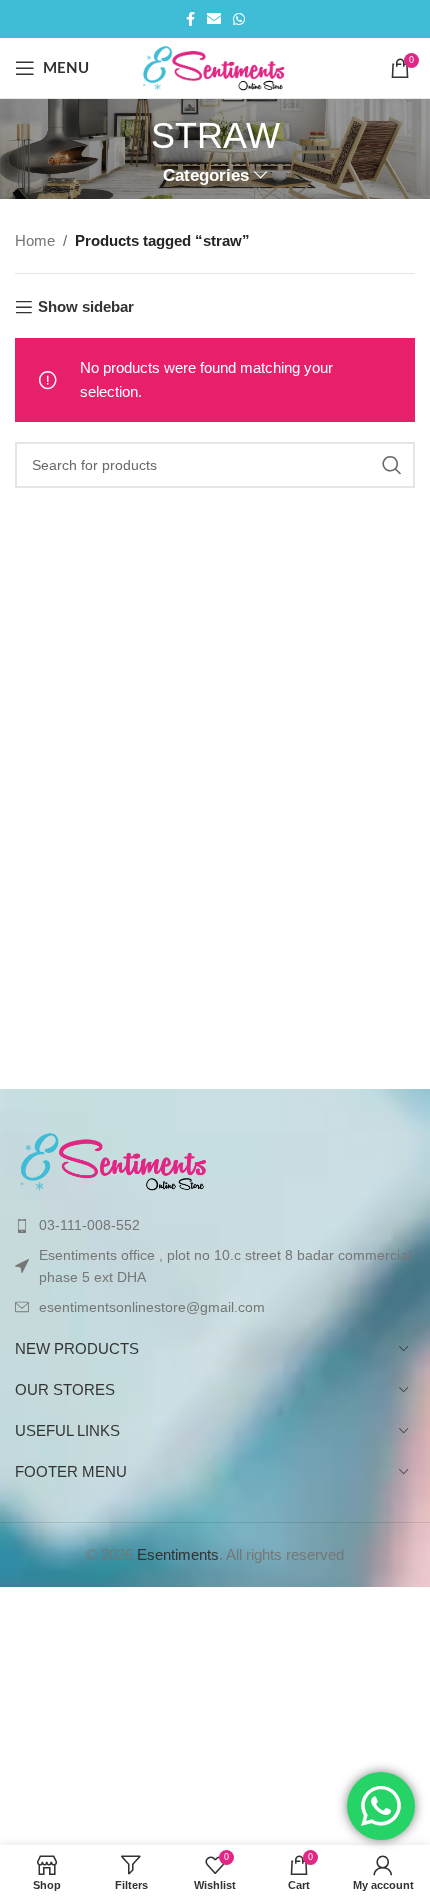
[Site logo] (215, 66)
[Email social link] (214, 19)
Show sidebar (86, 306)
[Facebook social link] (190, 19)
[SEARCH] (392, 465)
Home (35, 240)
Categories (206, 175)
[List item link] (215, 1225)
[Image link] (115, 1160)
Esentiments (178, 1554)
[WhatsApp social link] (239, 19)
